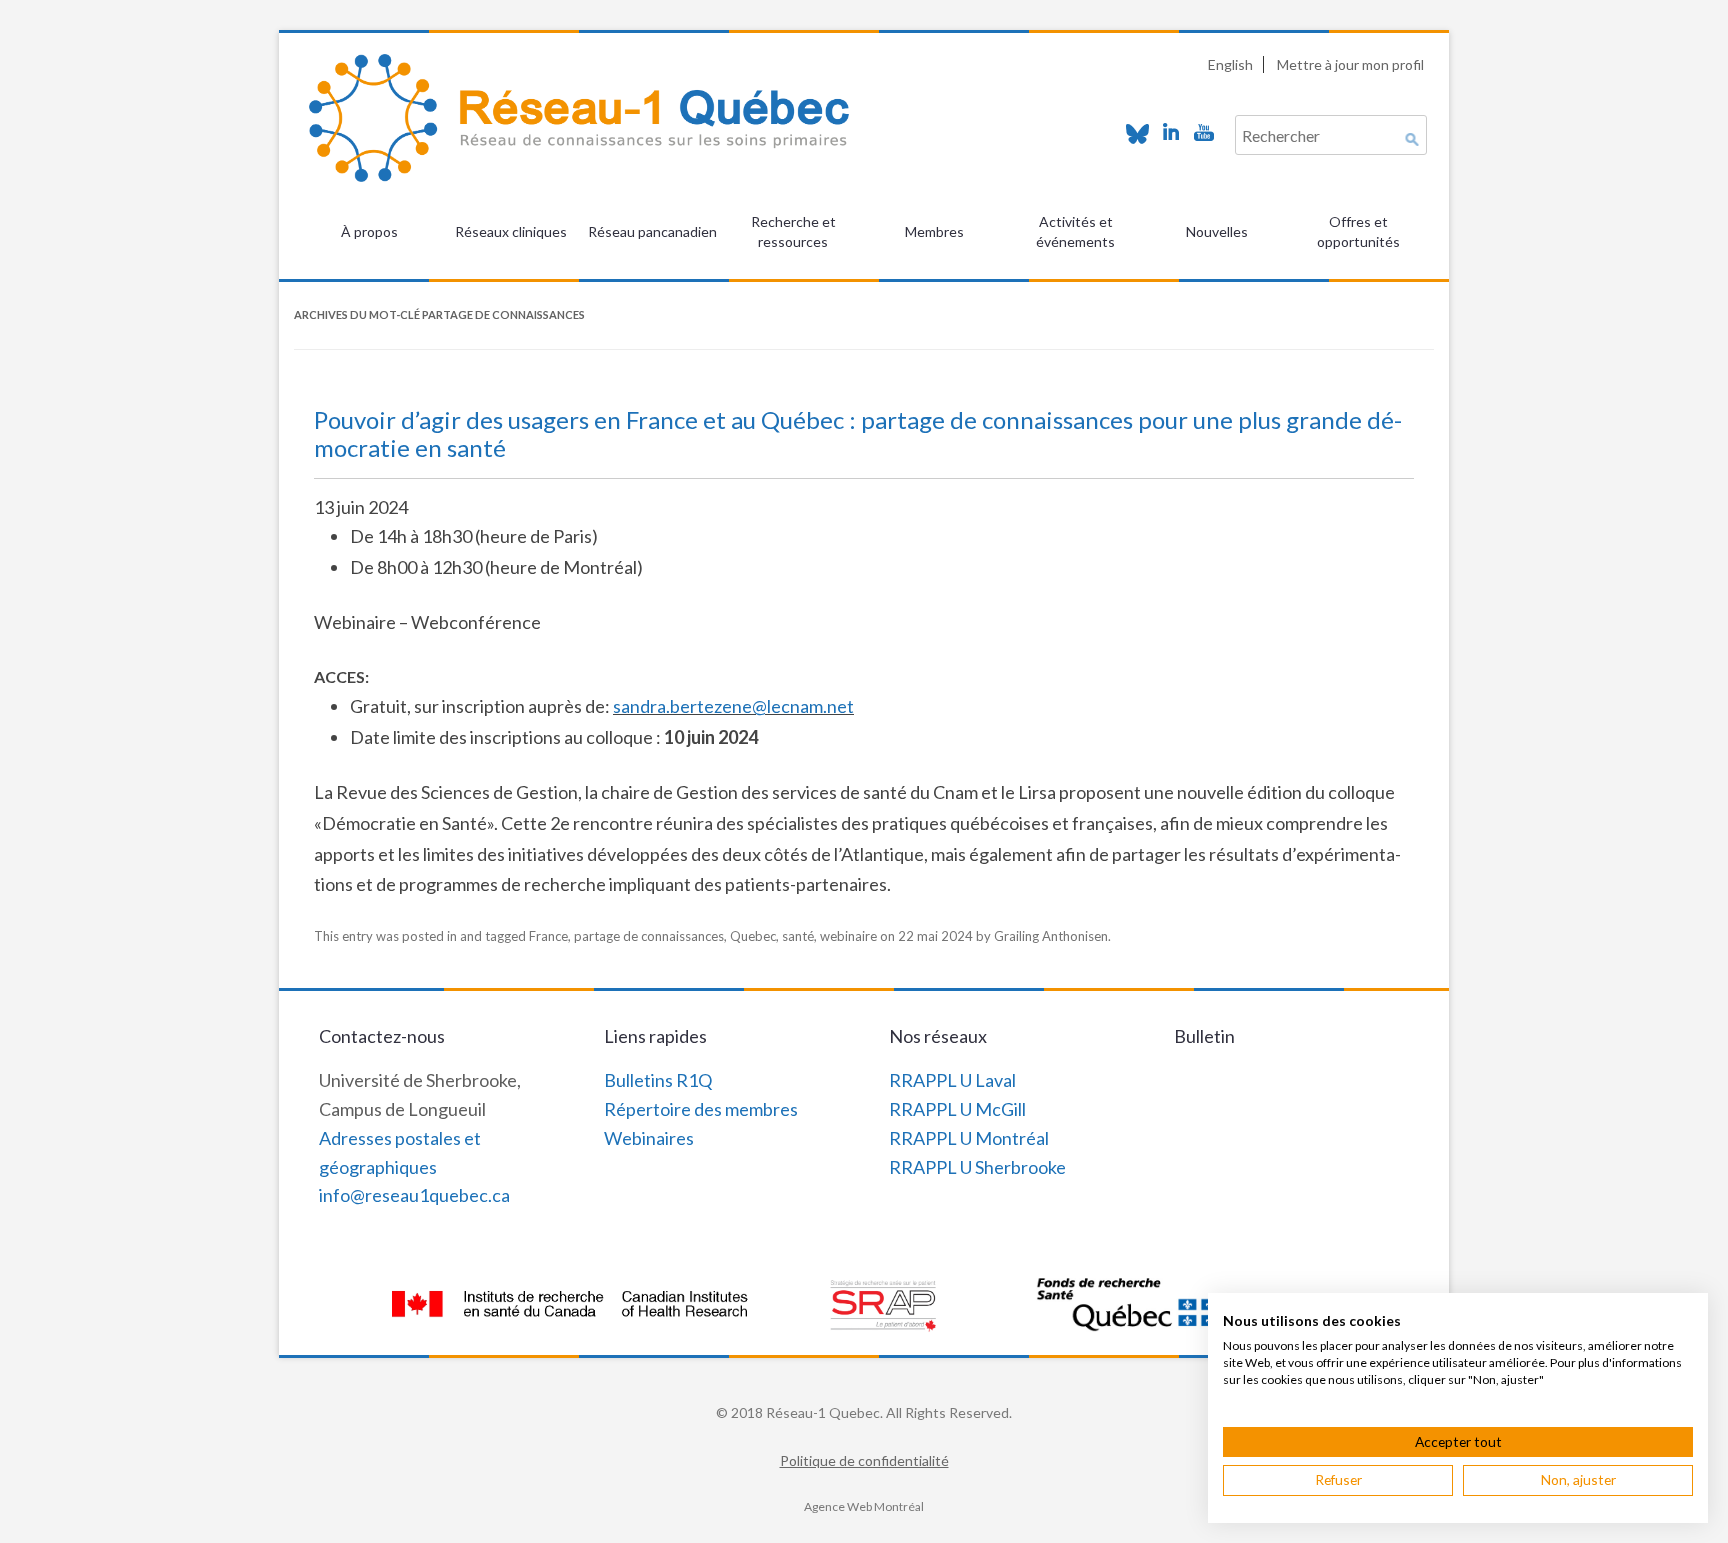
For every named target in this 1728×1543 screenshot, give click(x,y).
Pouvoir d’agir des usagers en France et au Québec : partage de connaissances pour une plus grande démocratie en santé (858, 434)
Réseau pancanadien (652, 231)
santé (798, 936)
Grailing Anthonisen (1051, 936)
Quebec (753, 936)
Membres (934, 231)
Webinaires (649, 1138)
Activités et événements (1075, 231)
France (548, 936)
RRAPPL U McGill (957, 1109)
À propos (369, 231)
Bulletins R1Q (658, 1080)
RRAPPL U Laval (952, 1080)
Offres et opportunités (1358, 231)
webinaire (848, 936)
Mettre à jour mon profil (1350, 64)
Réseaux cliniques (511, 231)
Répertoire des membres (701, 1109)
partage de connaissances (649, 936)
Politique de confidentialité (864, 1460)
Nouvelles (1217, 231)
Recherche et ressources (793, 231)
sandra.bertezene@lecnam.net (733, 706)
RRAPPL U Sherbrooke (977, 1167)
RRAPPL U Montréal (969, 1138)
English (1230, 64)
